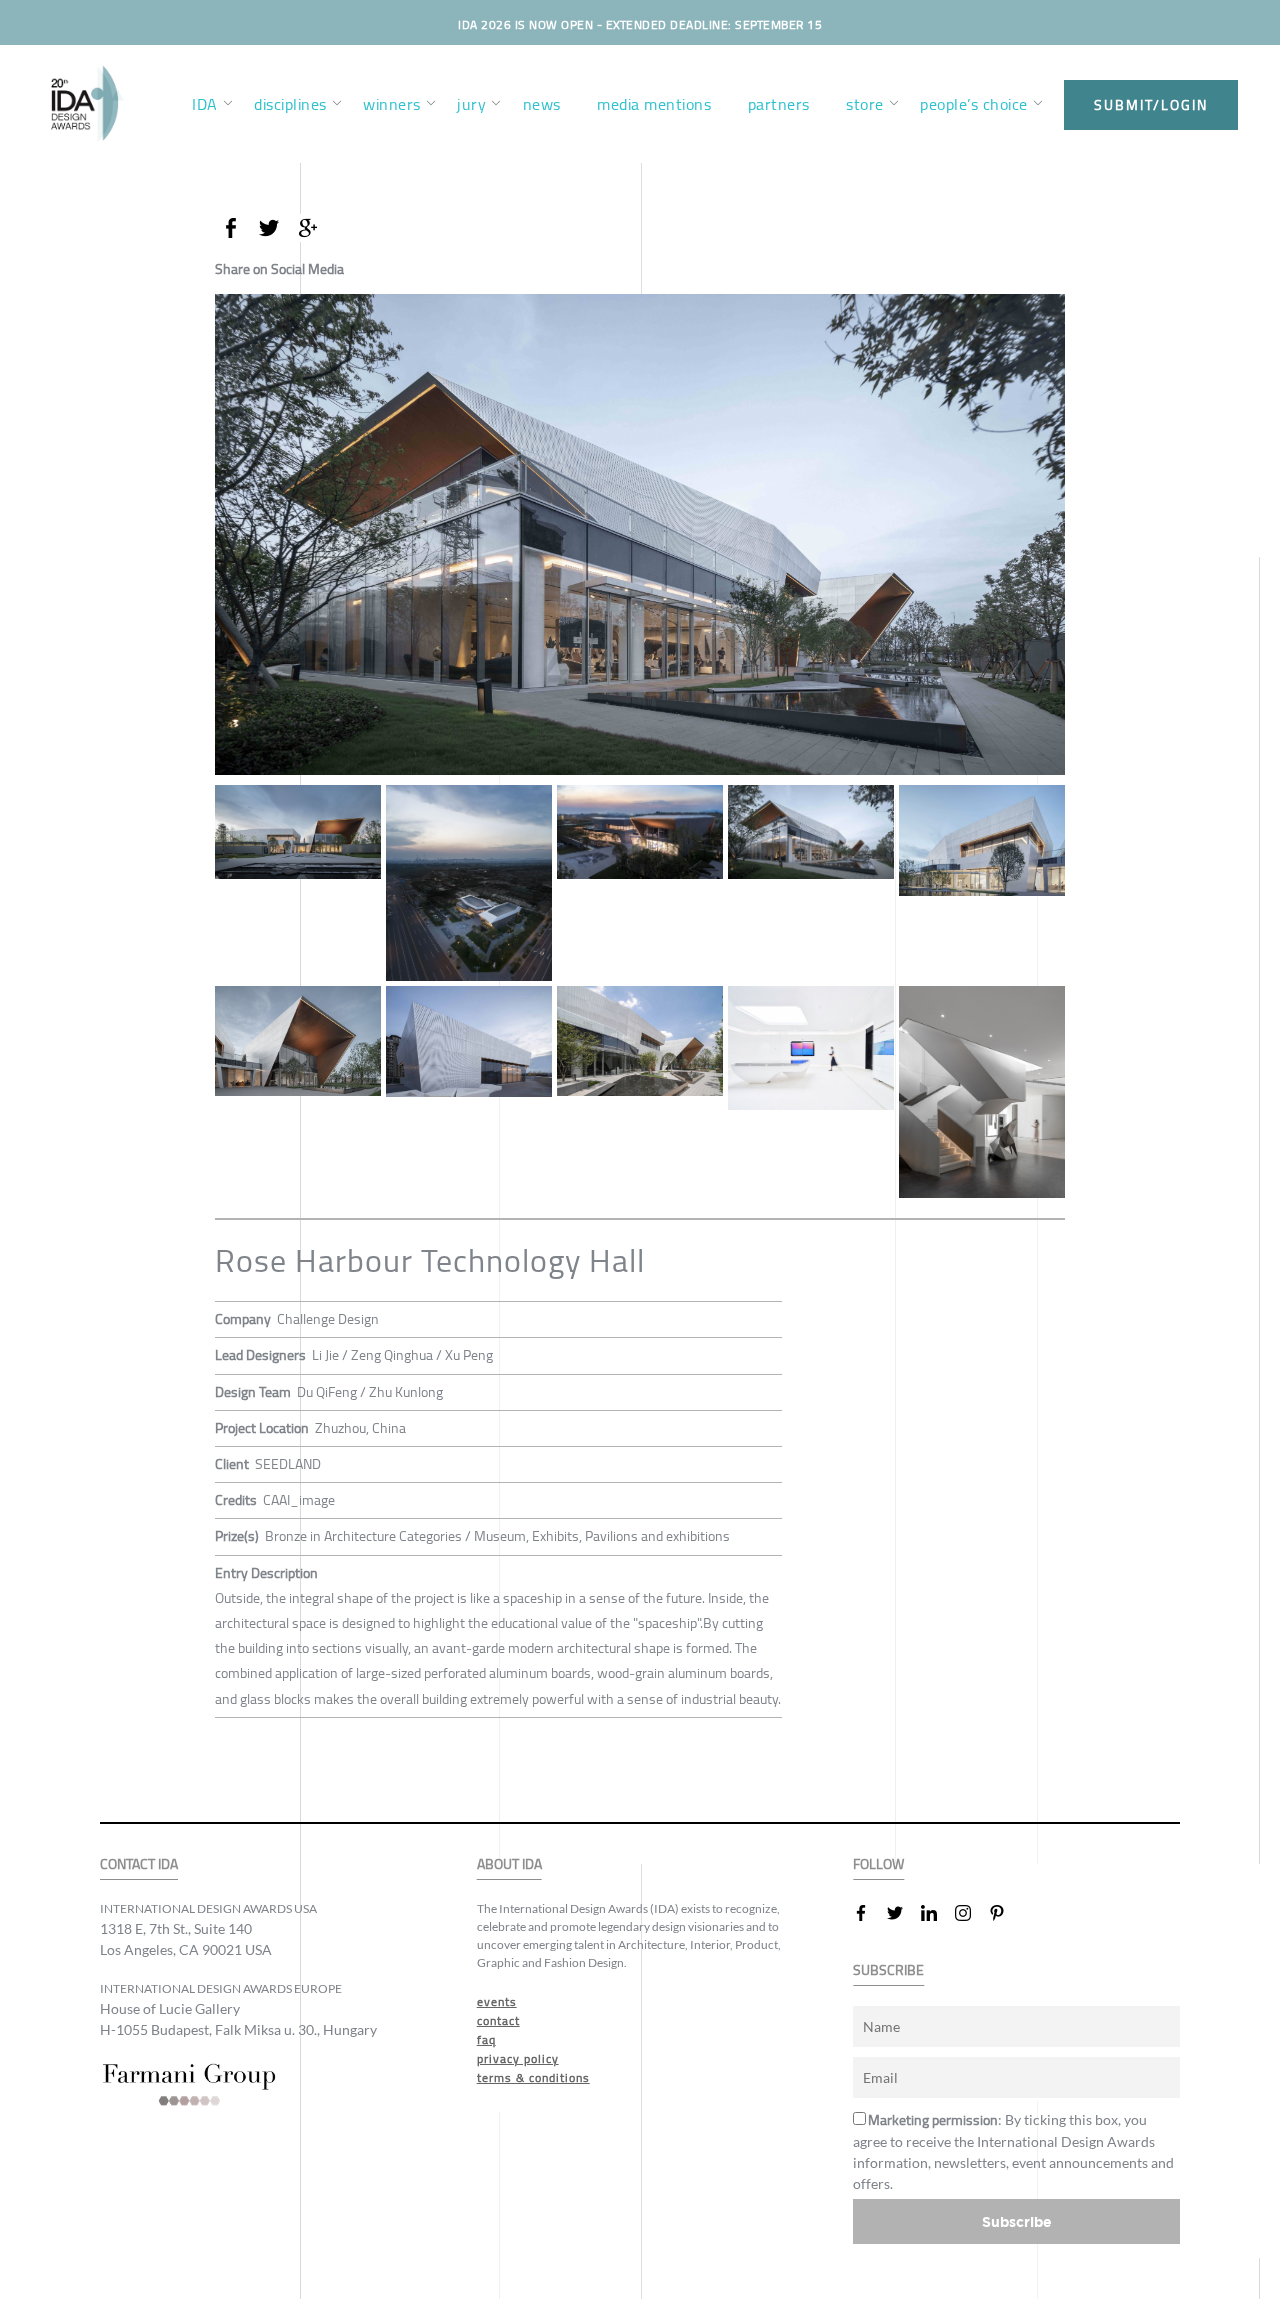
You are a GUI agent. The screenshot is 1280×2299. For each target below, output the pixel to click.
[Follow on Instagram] (971, 1913)
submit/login (1151, 105)
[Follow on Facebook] (869, 1913)
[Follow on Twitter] (903, 1913)
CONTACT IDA (139, 1864)
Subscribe (1017, 2221)
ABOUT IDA (509, 1864)
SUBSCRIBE (888, 1970)
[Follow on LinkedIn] (937, 1913)
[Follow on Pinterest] (1005, 1913)
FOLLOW (878, 1864)
